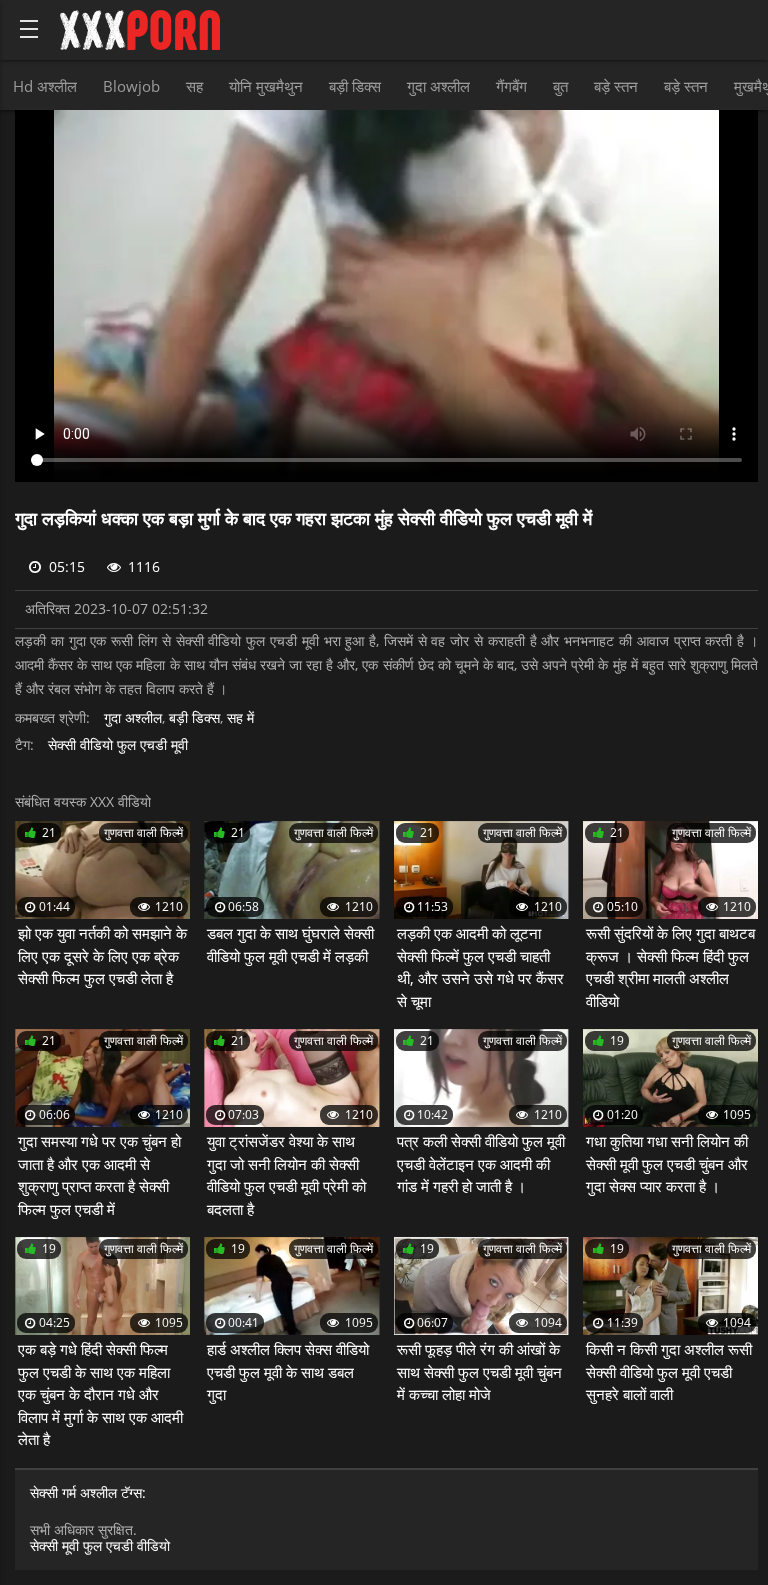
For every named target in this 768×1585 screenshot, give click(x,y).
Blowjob (131, 86)
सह (194, 86)
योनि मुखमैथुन (266, 86)
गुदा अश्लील (438, 86)
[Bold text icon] (29, 29)
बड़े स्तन (616, 86)
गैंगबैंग (511, 86)
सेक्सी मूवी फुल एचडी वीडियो (100, 1545)
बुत (560, 86)
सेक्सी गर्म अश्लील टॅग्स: (88, 1493)
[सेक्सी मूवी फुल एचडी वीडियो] (140, 30)
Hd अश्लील (45, 86)
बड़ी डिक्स (355, 86)
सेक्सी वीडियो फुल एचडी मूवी (118, 745)
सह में (240, 718)
